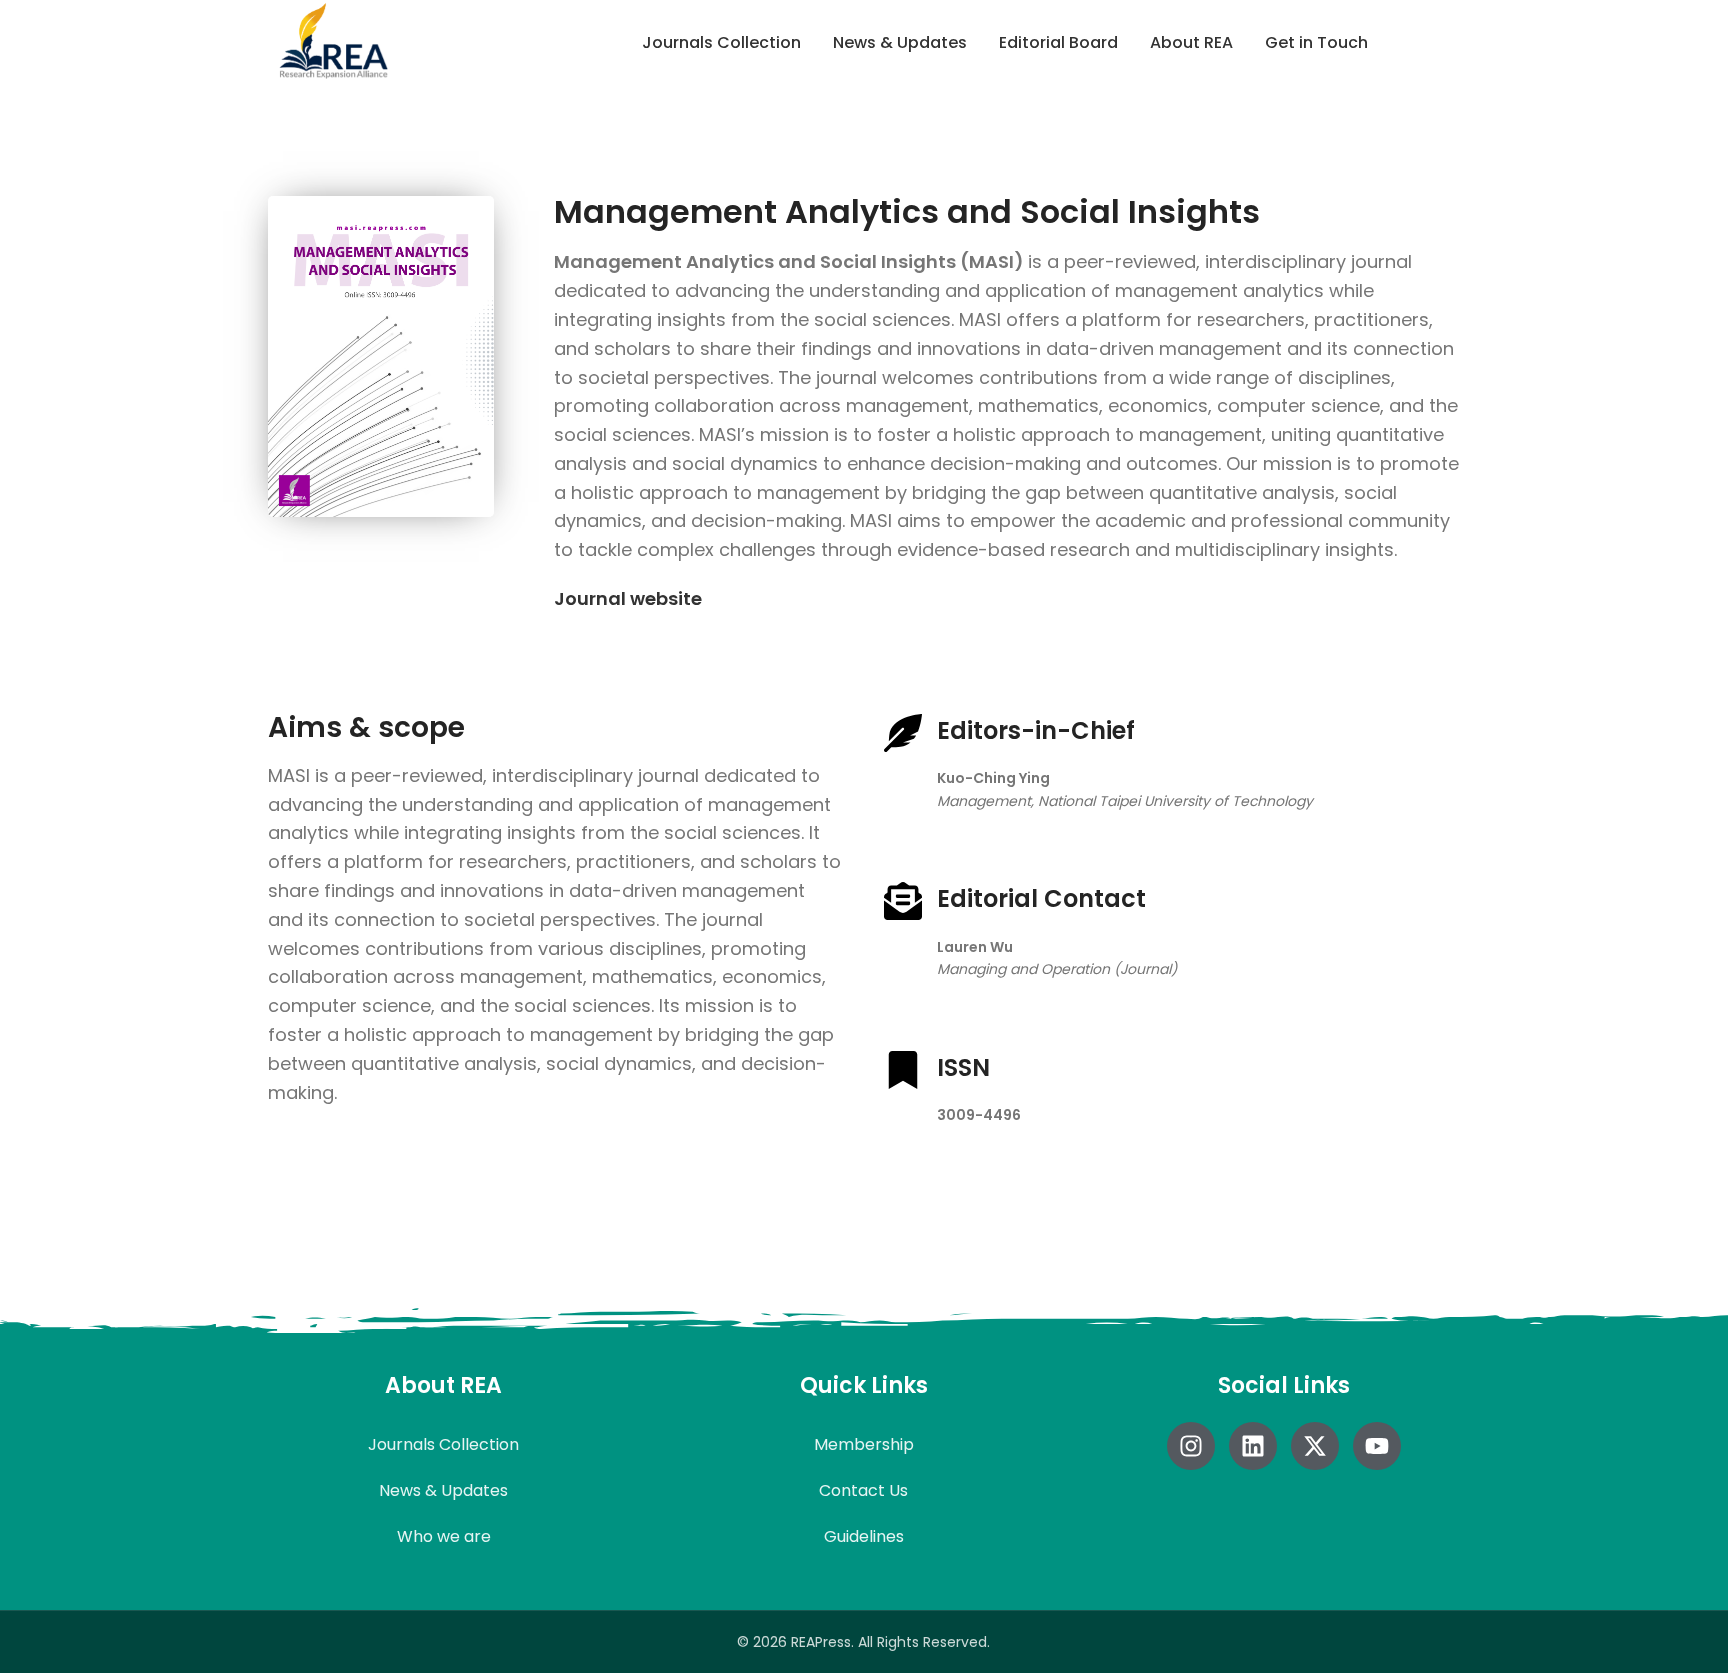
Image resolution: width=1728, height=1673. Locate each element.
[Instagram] (1191, 1446)
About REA (1191, 42)
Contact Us (863, 1490)
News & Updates (900, 42)
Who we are (444, 1536)
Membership (864, 1444)
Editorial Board (1058, 42)
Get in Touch (1316, 42)
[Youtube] (1377, 1446)
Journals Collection (721, 42)
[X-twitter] (1315, 1446)
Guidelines (864, 1536)
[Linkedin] (1253, 1446)
